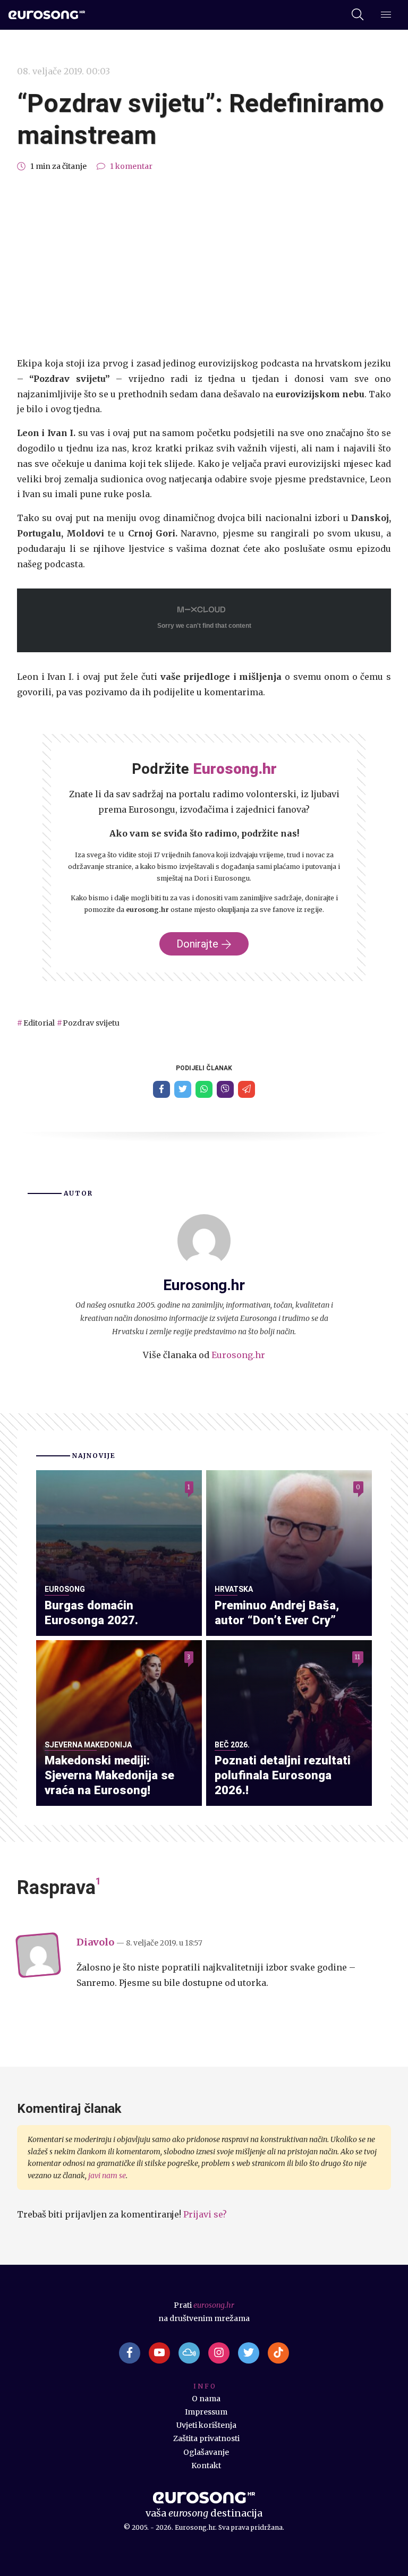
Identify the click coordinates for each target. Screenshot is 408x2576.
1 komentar (131, 166)
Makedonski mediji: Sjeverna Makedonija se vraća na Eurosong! (109, 1775)
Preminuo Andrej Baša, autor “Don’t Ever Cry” (277, 1613)
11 (358, 1657)
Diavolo (95, 1942)
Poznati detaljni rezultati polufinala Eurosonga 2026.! (283, 1775)
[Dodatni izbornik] (386, 15)
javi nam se (107, 2176)
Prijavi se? (205, 2214)
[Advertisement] (204, 265)
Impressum (206, 2412)
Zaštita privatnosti (206, 2438)
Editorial (39, 1023)
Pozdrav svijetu (91, 1023)
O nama (206, 2399)
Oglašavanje (206, 2452)
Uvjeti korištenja (206, 2425)
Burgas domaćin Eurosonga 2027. (91, 1613)
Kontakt (206, 2466)
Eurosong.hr (238, 1355)
